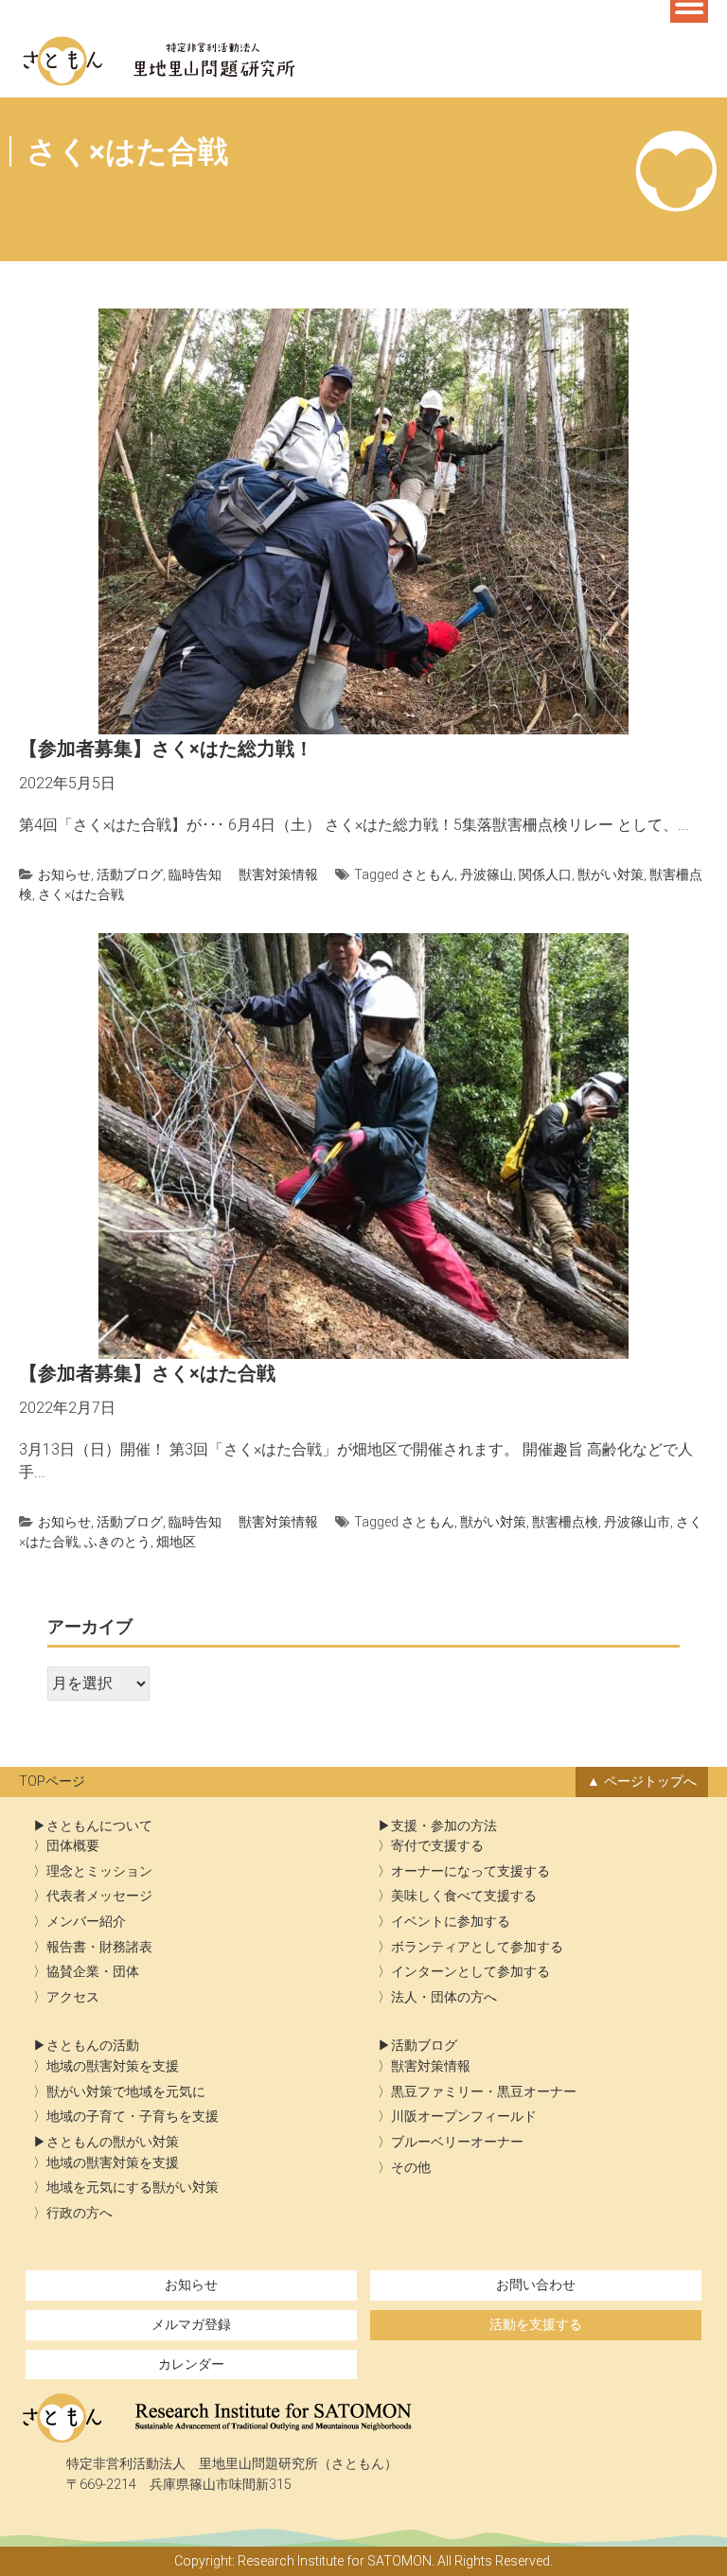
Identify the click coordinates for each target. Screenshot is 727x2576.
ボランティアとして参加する (477, 1947)
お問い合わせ (536, 2285)
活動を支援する (536, 2325)
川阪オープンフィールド (464, 2117)
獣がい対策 (611, 874)
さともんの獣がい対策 (113, 2142)
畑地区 (176, 1542)
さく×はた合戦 (81, 894)
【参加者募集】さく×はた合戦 (147, 1373)
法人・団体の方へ (444, 1997)
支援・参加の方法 (444, 1826)
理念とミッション (99, 1871)
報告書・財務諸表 (99, 1947)
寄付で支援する (437, 1846)
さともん (428, 874)
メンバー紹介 (86, 1922)
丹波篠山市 (637, 1522)
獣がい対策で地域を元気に (126, 2092)
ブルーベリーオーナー (457, 2142)
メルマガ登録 (191, 2325)
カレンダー (191, 2364)
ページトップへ (650, 1782)
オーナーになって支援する (470, 1871)
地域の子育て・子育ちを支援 (133, 2117)
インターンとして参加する (470, 1972)
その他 (411, 2168)
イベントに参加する (451, 1922)
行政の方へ (80, 2213)
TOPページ (52, 1782)
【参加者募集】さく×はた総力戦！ (166, 749)
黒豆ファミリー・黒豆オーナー (484, 2092)
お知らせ (64, 874)
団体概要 (73, 1846)
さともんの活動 (93, 2046)
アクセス (73, 1997)
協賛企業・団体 (93, 1972)
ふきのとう (117, 1542)
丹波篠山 (487, 874)
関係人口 (545, 874)
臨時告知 (195, 874)
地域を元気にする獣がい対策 (133, 2188)
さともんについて (99, 1826)
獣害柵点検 (565, 1522)
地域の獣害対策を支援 (113, 2066)
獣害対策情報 (278, 874)
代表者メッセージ (99, 1896)
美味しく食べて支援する (464, 1896)
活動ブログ (130, 874)
